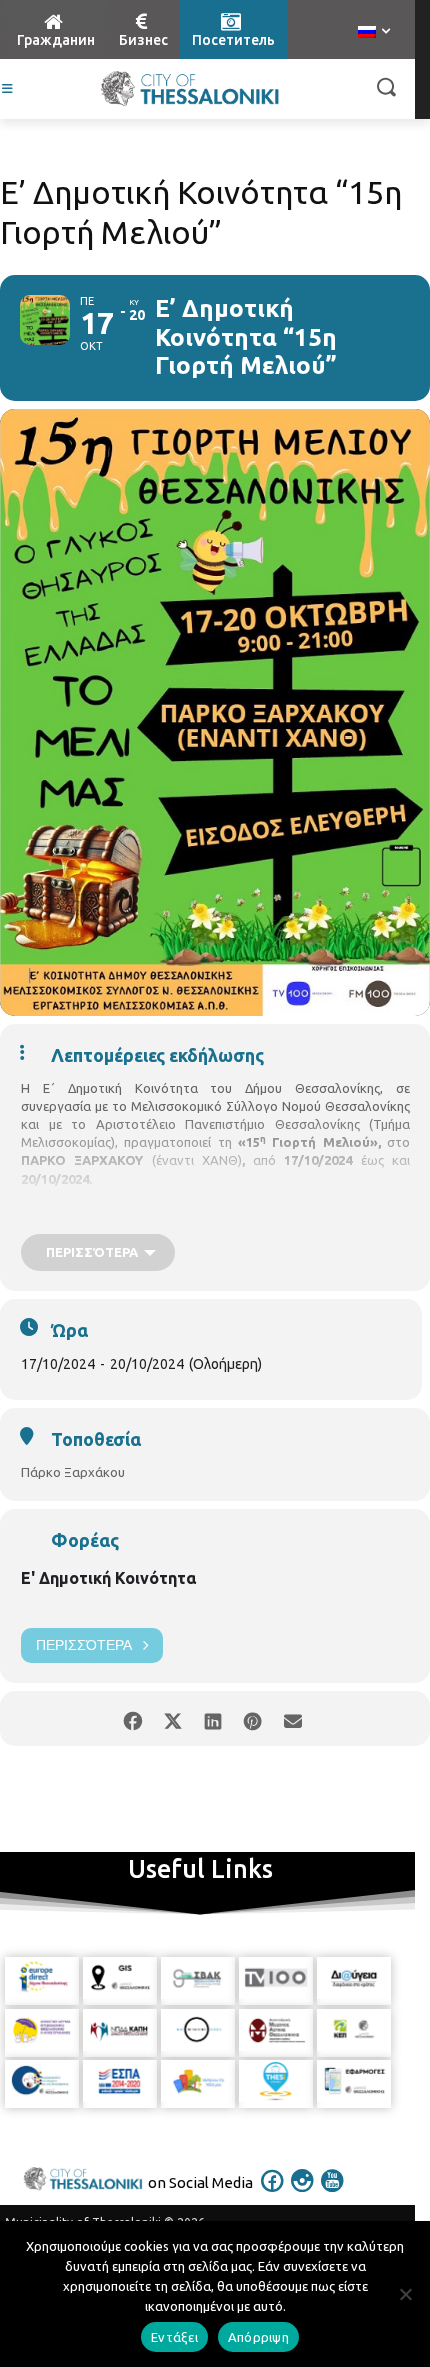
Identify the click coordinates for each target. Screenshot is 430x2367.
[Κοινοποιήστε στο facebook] (132, 1718)
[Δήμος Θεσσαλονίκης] (190, 89)
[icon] (273, 2194)
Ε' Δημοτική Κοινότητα (108, 1578)
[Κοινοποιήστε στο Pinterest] (252, 1718)
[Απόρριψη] (405, 2294)
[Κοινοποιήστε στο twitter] (172, 1718)
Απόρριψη (258, 2337)
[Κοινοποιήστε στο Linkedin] (212, 1718)
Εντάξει (174, 2337)
